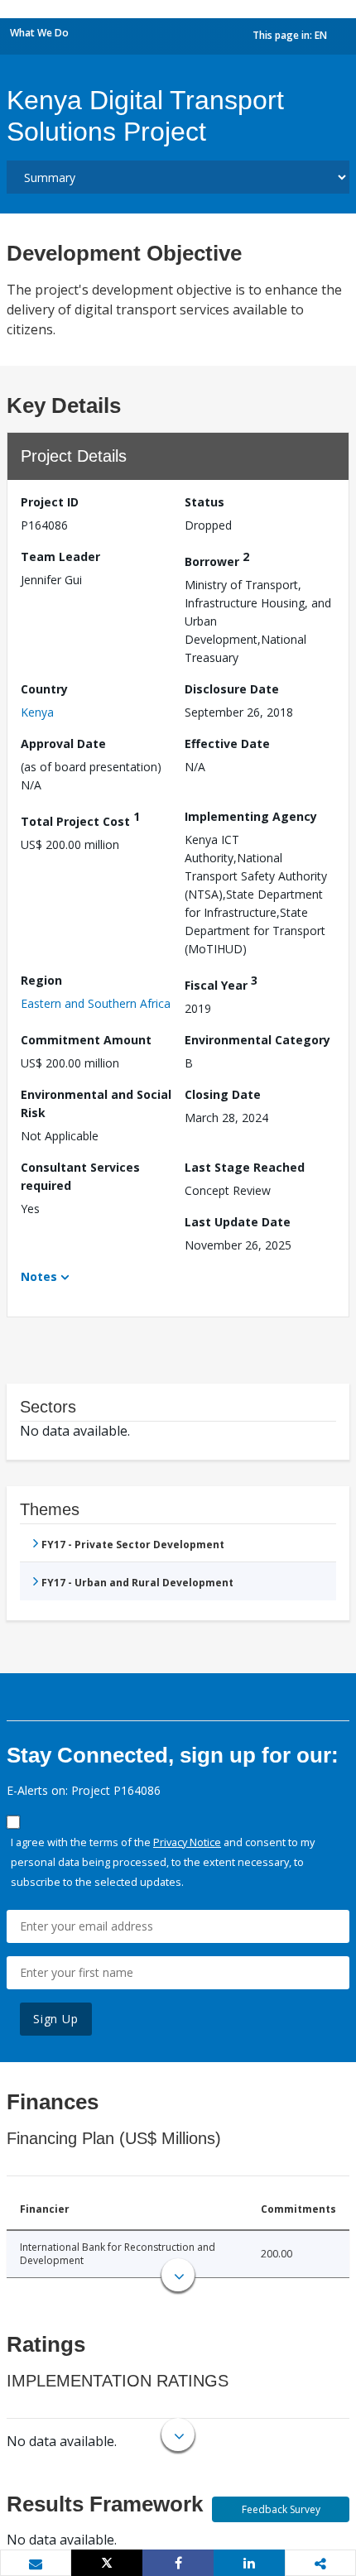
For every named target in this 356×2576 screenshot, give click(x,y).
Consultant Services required (80, 1176)
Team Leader (60, 556)
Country (44, 689)
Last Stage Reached (245, 1167)
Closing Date (223, 1094)
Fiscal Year (221, 983)
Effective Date (227, 744)
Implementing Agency (251, 816)
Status (204, 502)
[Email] (36, 2564)
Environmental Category (257, 1040)
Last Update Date (238, 1222)
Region (41, 980)
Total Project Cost (80, 819)
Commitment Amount (86, 1040)
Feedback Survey (281, 2509)
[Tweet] (107, 2563)
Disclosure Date (232, 689)
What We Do (39, 33)
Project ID (50, 502)
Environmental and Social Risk (96, 1103)
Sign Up (56, 2019)
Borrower (217, 559)
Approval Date (63, 744)
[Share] (178, 2563)
